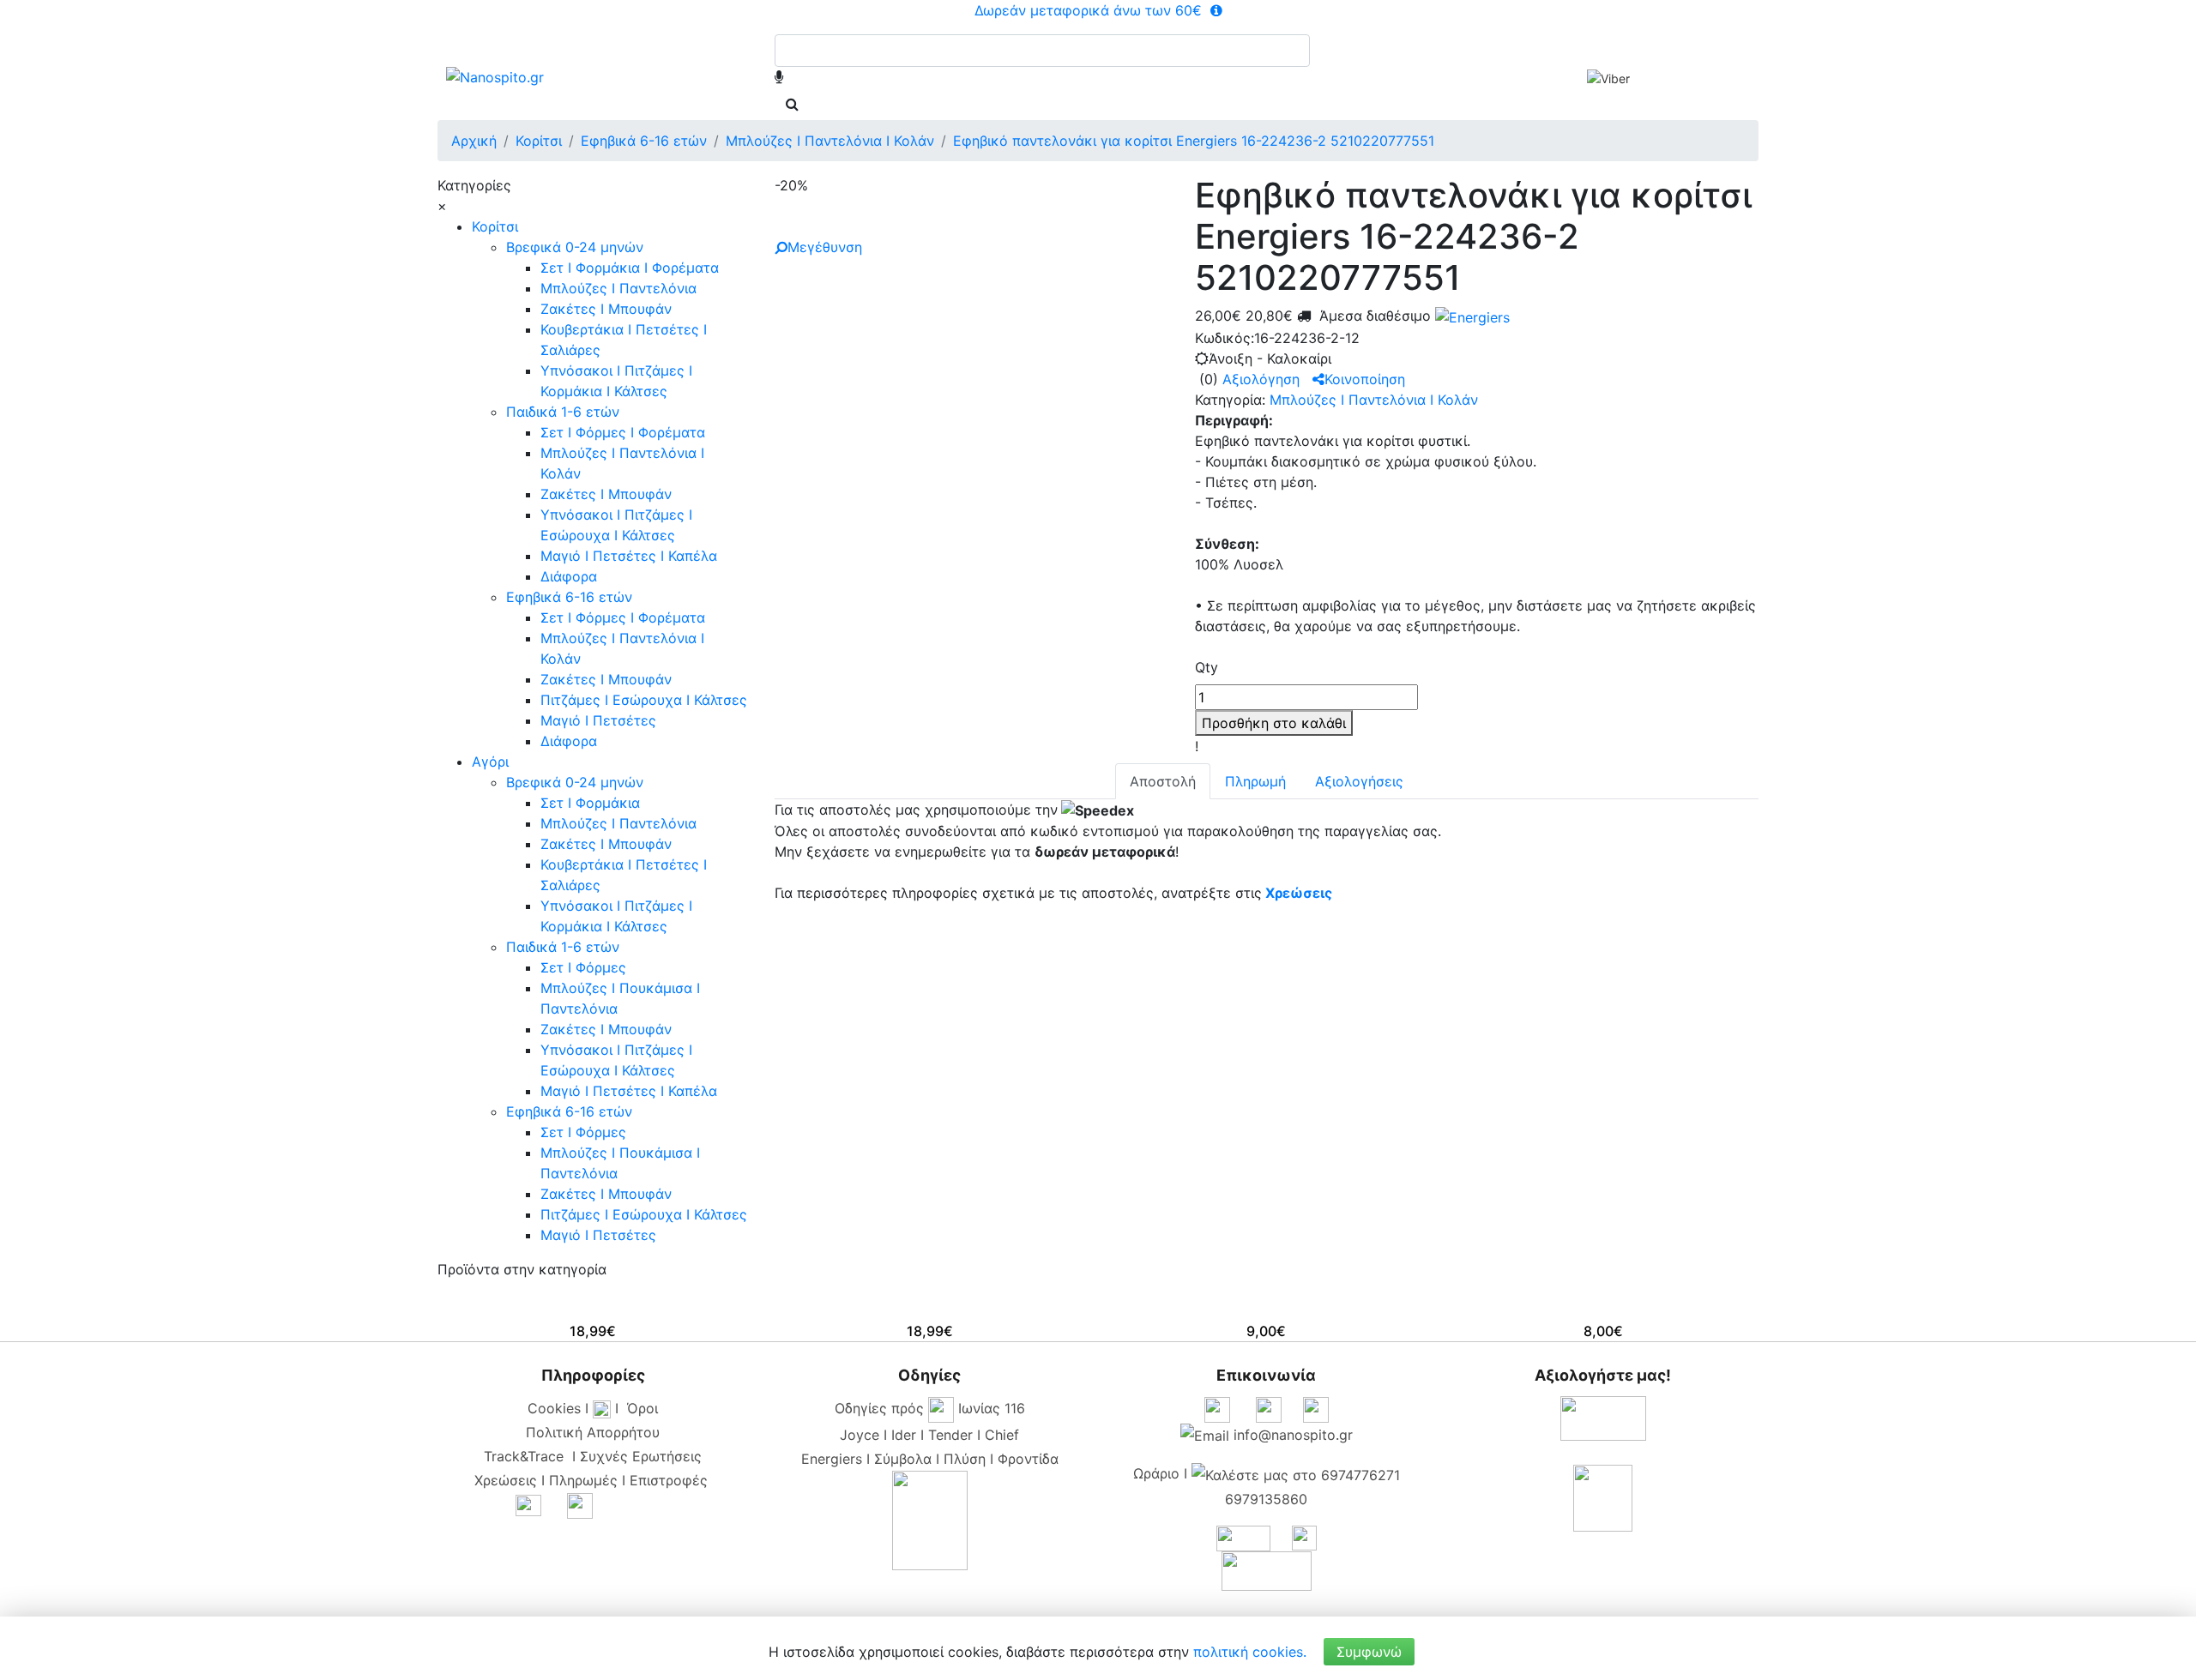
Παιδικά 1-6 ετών (563, 412)
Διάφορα (569, 576)
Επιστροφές (669, 1480)
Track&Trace (528, 1456)
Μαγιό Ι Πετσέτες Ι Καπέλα (629, 556)
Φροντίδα (1028, 1459)
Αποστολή (1163, 781)
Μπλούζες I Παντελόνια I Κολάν (1374, 400)
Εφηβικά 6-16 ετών (569, 597)
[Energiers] (1470, 316)
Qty (1207, 667)
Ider (904, 1435)
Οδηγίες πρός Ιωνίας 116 (930, 1408)
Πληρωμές (583, 1480)
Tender (950, 1435)
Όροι (643, 1408)
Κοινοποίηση (1365, 379)
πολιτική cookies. (1250, 1652)
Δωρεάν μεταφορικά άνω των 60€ (1090, 10)
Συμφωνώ (1369, 1652)
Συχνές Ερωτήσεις (641, 1456)
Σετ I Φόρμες (583, 967)
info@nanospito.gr (1293, 1435)
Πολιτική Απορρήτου (593, 1432)
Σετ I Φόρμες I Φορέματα (623, 432)
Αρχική (474, 141)
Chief (1002, 1435)
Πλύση (965, 1459)
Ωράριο (1156, 1473)
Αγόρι (490, 762)
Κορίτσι (495, 226)
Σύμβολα (903, 1459)
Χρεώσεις (1299, 893)
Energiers (832, 1459)
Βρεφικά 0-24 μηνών (575, 247)
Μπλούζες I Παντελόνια (618, 288)
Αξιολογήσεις (1359, 781)
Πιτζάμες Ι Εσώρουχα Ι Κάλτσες (644, 700)
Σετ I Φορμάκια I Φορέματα (630, 268)
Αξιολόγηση (1261, 379)
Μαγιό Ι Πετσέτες (598, 720)
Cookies (554, 1408)
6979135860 (1266, 1499)
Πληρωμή (1255, 781)
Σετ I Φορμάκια (590, 803)
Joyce (860, 1435)
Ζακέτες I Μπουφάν (606, 309)
